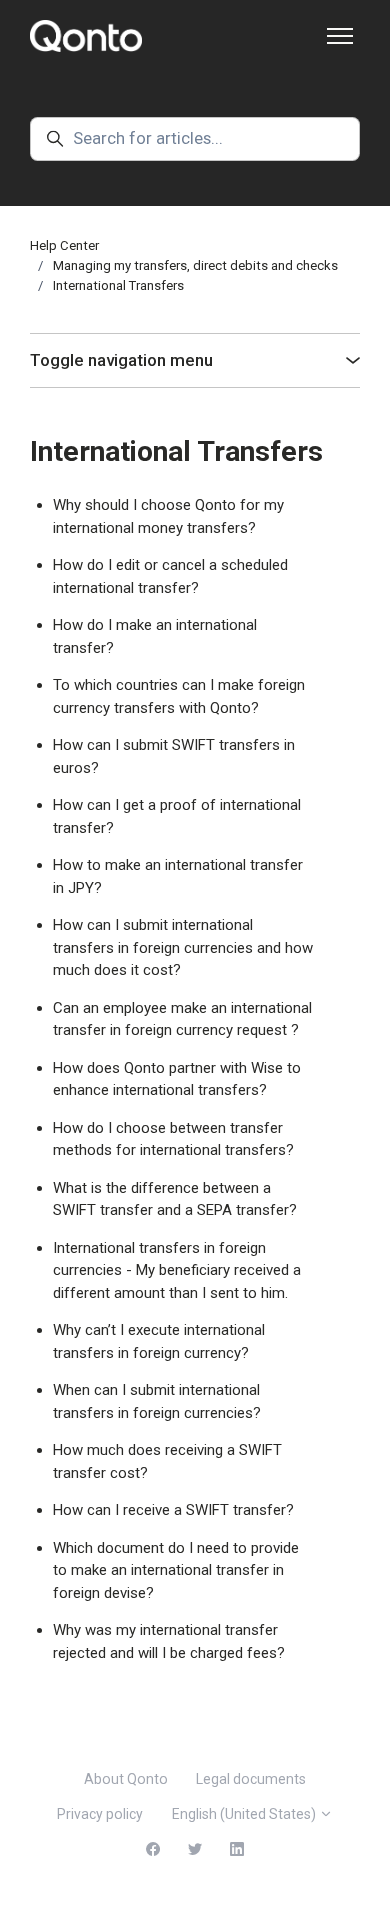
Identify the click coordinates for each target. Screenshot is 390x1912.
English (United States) (245, 1814)
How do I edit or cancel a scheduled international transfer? (170, 576)
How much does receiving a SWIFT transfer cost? (167, 1461)
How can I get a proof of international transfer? (177, 816)
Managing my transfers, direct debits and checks (195, 265)
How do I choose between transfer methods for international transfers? (173, 1139)
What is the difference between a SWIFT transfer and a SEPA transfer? (175, 1199)
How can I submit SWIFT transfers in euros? (174, 756)
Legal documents (251, 1779)
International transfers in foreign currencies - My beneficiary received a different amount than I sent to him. (177, 1270)
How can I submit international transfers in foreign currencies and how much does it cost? (183, 947)
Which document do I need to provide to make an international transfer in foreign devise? (176, 1570)
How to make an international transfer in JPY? (178, 876)
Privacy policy (100, 1814)
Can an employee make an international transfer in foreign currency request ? (182, 1019)
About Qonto (126, 1779)
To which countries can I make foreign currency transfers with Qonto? (179, 696)
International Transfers (118, 285)
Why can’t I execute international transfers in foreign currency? (159, 1341)
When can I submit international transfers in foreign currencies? (157, 1401)
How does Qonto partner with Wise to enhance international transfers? (177, 1079)
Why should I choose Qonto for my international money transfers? (168, 516)
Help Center (64, 245)
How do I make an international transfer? (155, 636)
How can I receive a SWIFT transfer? (173, 1510)
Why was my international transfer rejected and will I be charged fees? (169, 1641)
